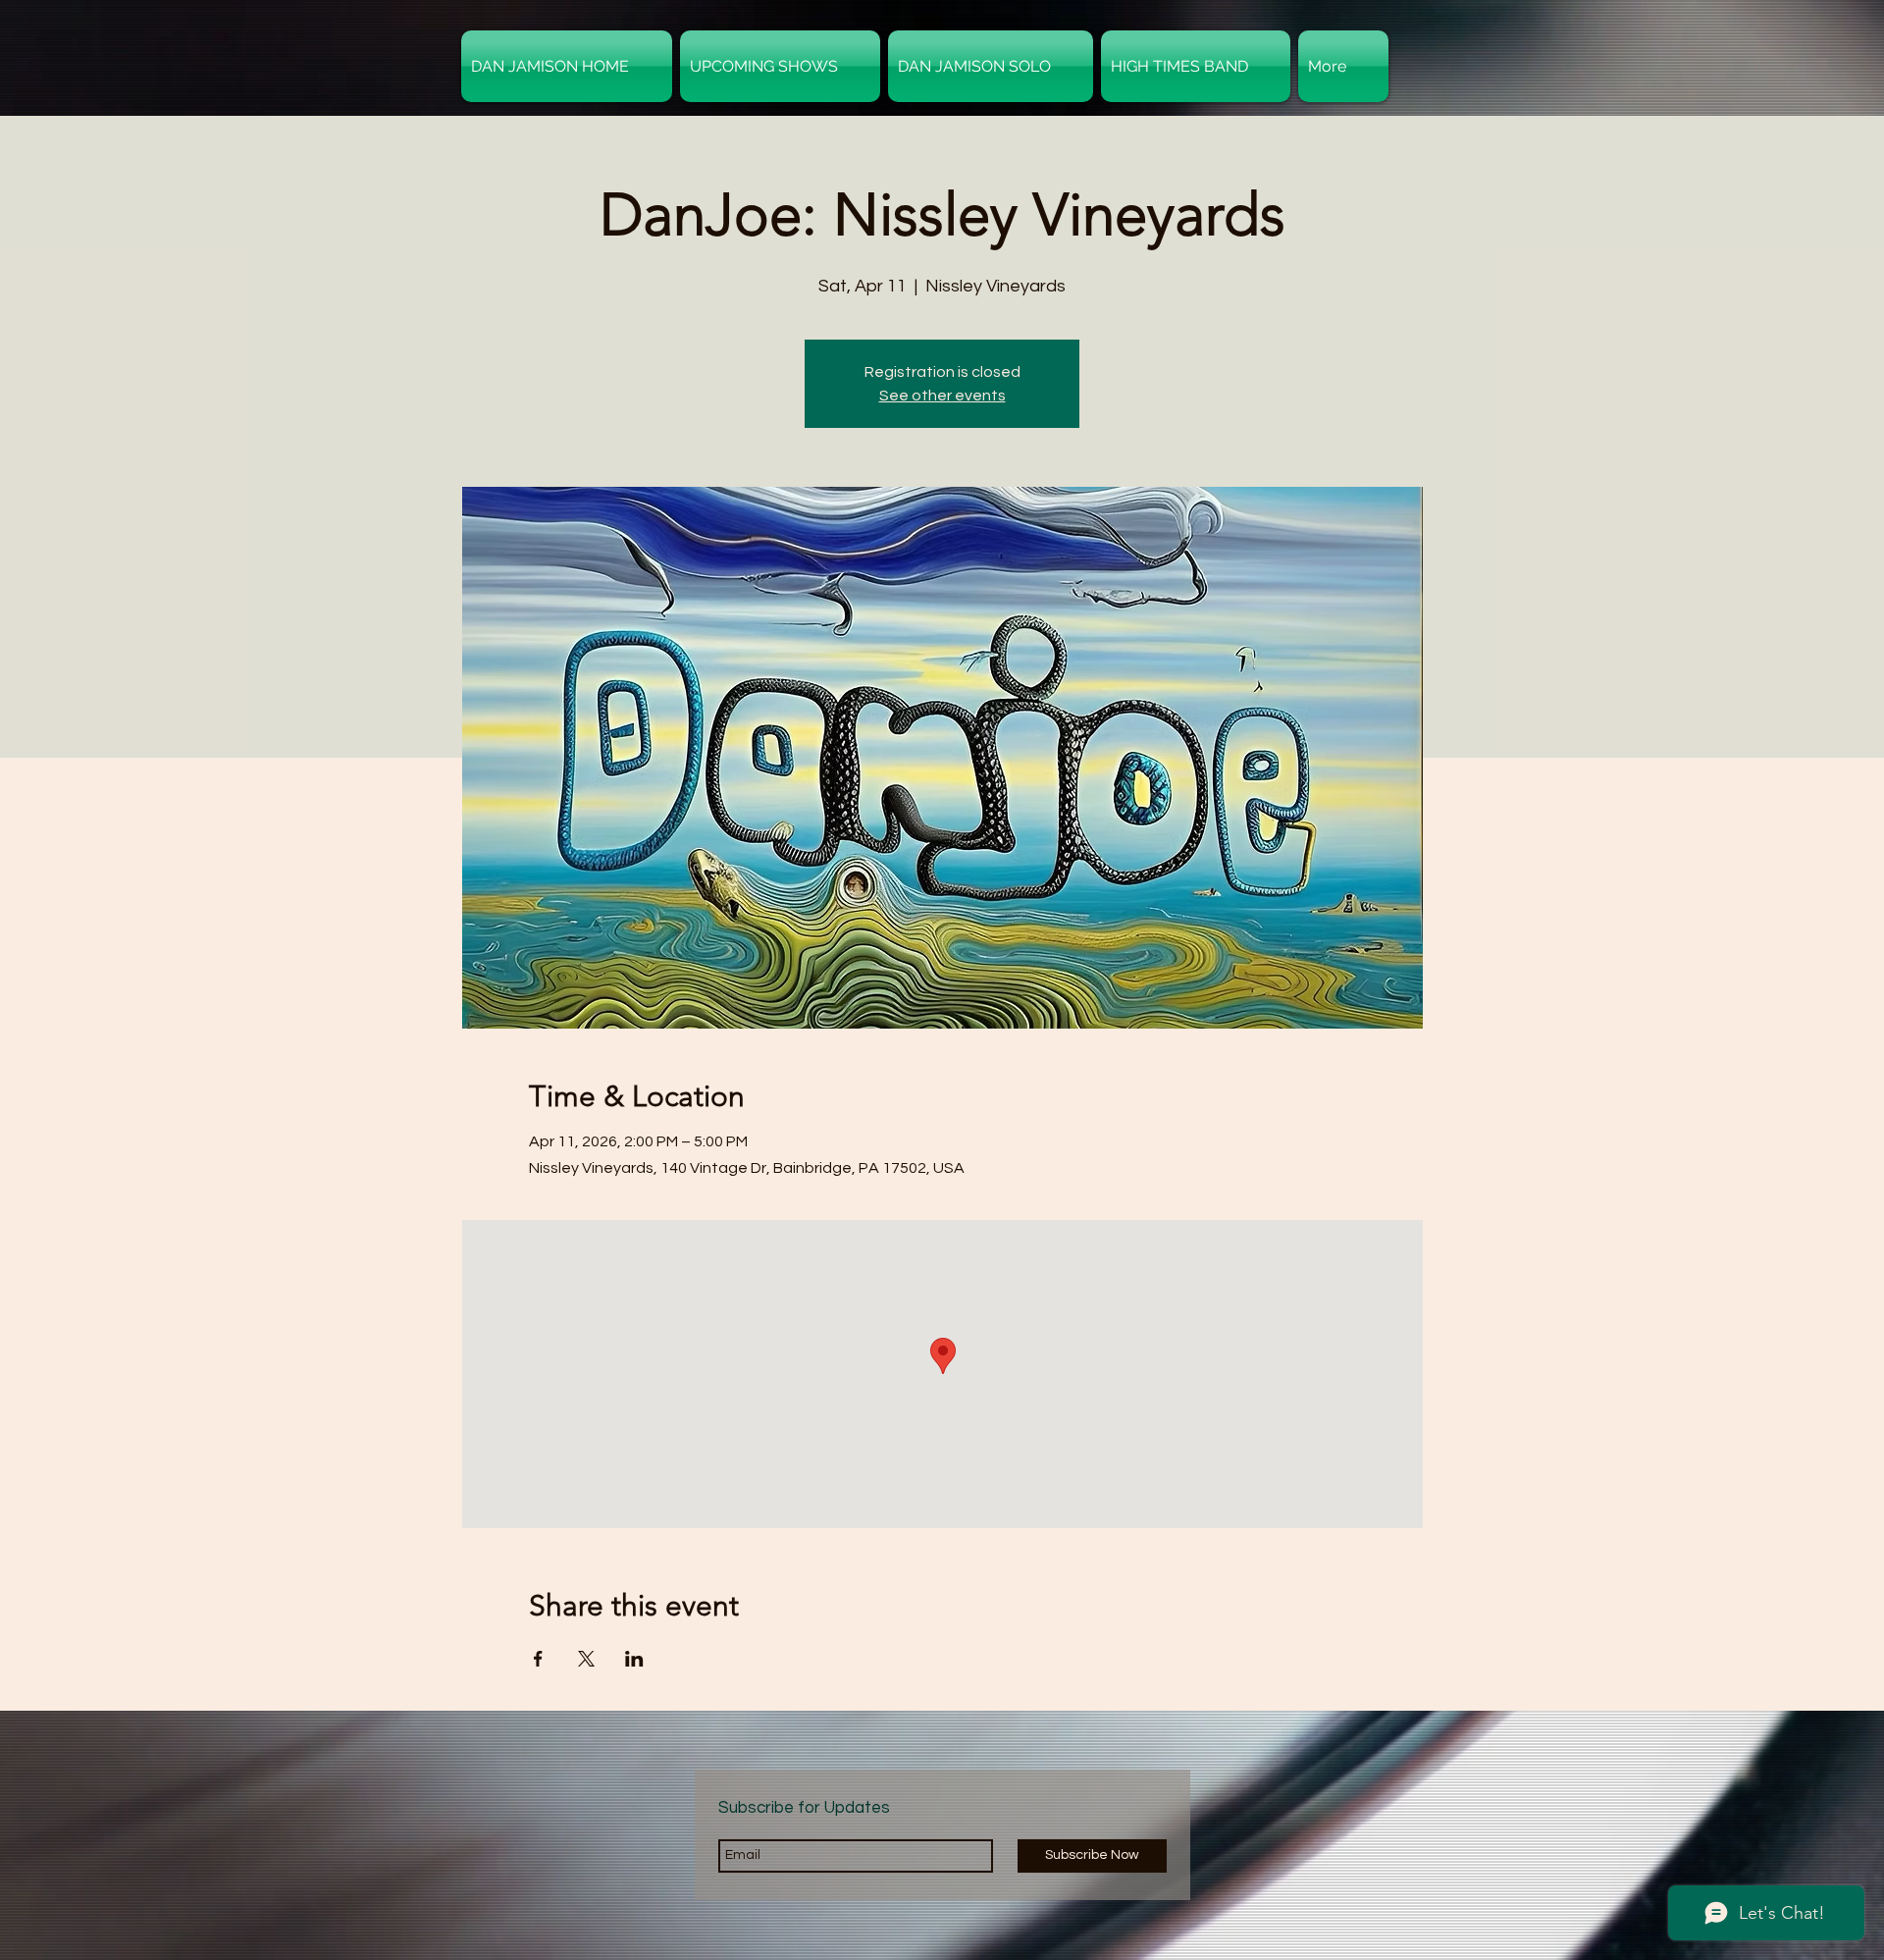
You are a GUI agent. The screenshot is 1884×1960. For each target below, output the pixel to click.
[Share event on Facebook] (538, 1659)
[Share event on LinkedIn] (634, 1659)
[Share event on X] (586, 1659)
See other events (942, 396)
